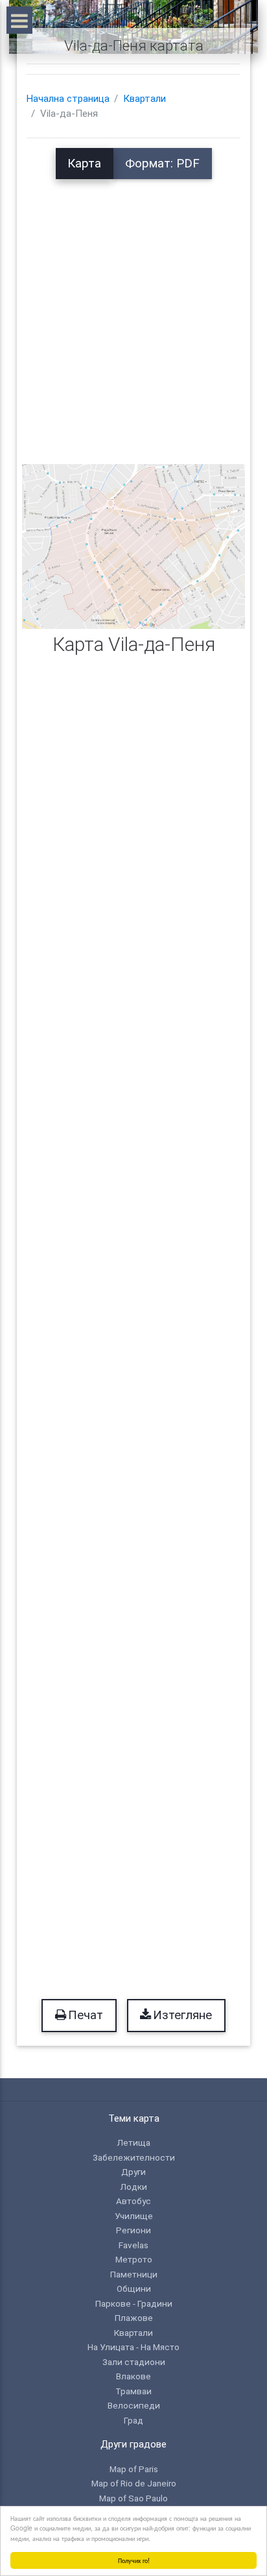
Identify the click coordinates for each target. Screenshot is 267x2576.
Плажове (134, 2318)
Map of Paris (134, 2469)
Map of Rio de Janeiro (134, 2483)
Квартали (145, 99)
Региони (133, 2230)
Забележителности (134, 2157)
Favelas (133, 2245)
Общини (134, 2288)
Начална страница (68, 99)
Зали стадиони (134, 2362)
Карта (84, 164)
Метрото (134, 2259)
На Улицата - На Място (133, 2347)
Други (133, 2172)
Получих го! (134, 2560)
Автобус (133, 2201)
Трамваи (133, 2391)
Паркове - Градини (134, 2303)
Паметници (134, 2274)
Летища (133, 2142)
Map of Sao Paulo (133, 2498)
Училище (134, 2216)
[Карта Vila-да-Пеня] (133, 546)
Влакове (133, 2376)
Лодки (133, 2187)
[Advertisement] (133, 313)
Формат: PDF (162, 164)
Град (133, 2420)
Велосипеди (134, 2405)
